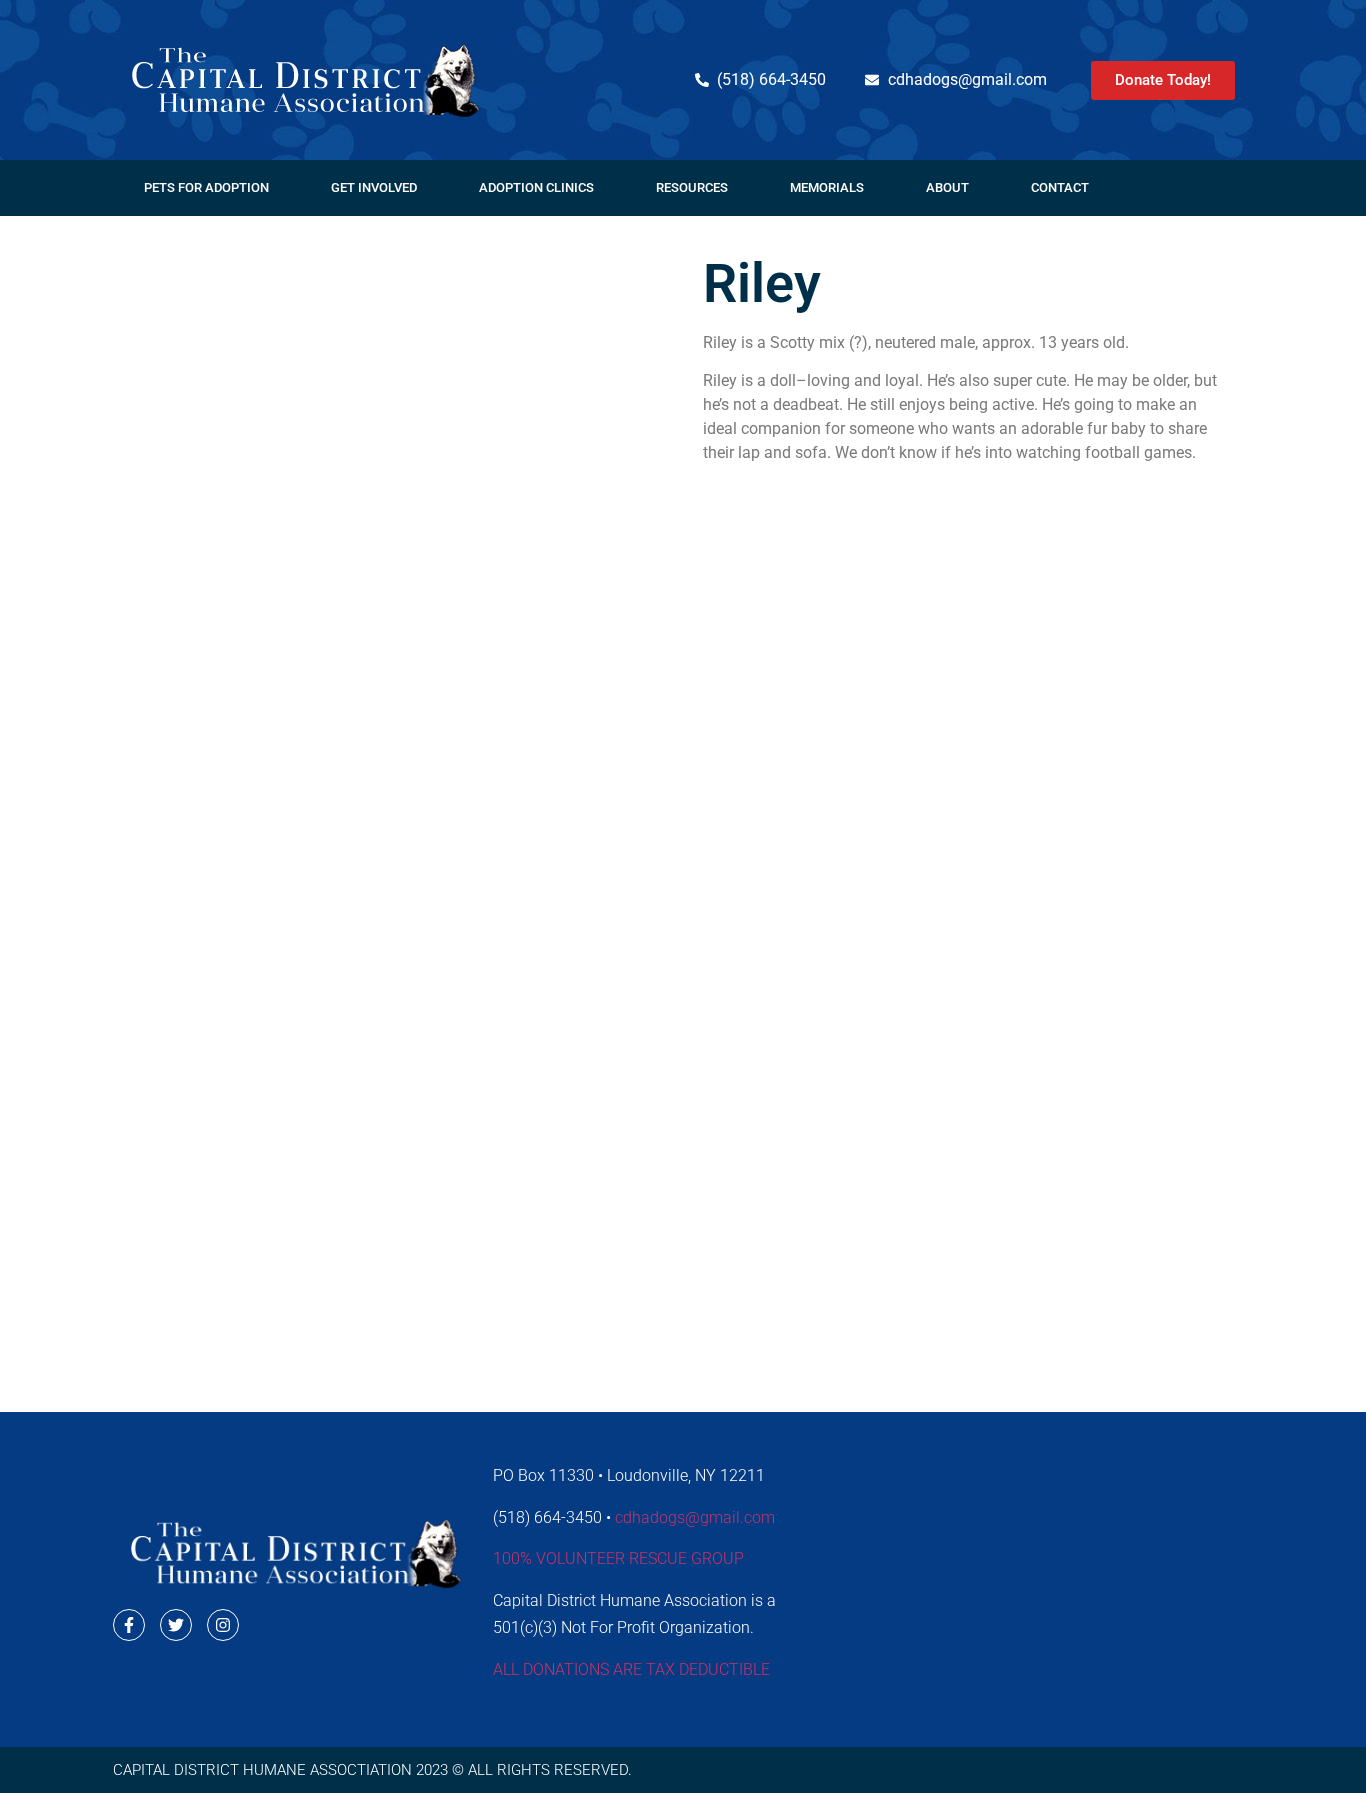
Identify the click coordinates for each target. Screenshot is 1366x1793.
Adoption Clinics (536, 187)
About (947, 187)
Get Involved (374, 187)
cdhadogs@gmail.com (695, 1517)
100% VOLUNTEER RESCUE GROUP (618, 1558)
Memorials (827, 187)
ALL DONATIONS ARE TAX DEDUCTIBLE (631, 1669)
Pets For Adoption (206, 187)
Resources (692, 187)
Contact (1060, 187)
